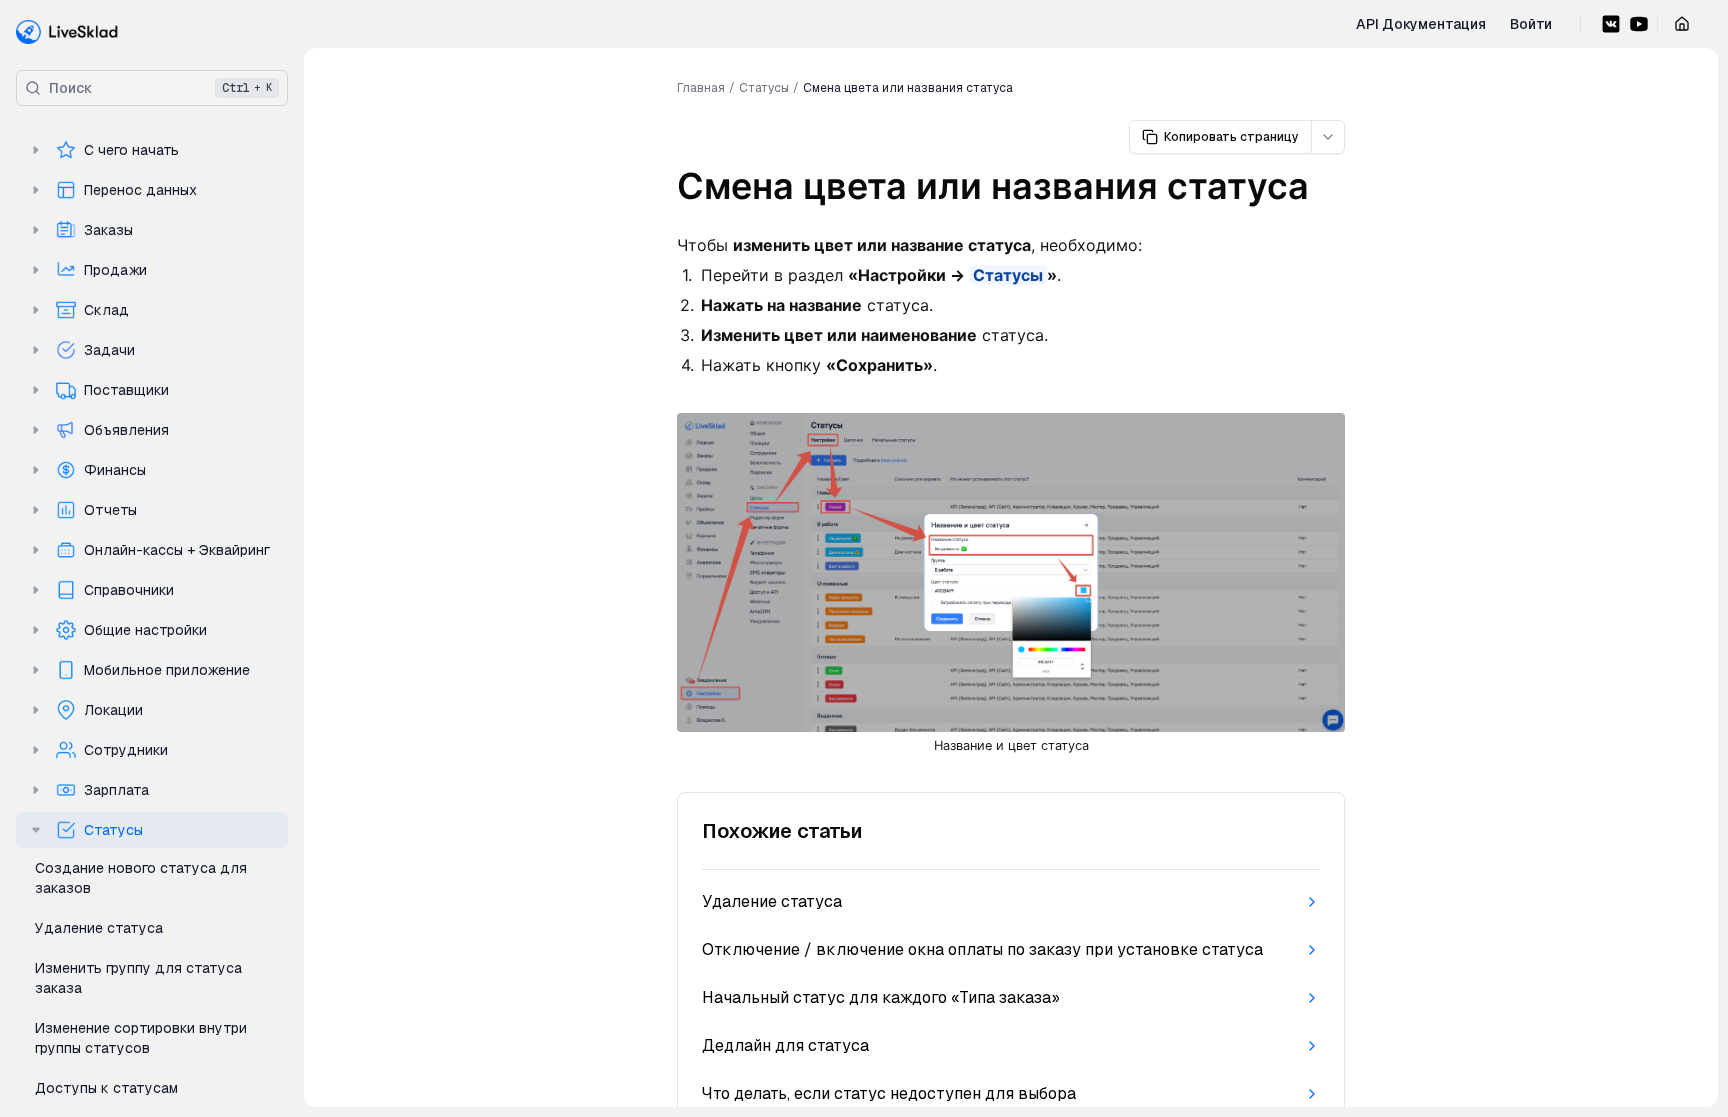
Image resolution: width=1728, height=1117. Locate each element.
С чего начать (131, 150)
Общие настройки (145, 630)
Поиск (160, 88)
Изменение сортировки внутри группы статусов (141, 1038)
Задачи (109, 350)
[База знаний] (67, 32)
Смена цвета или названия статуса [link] (908, 88)
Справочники (129, 590)
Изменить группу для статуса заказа (138, 978)
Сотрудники (126, 750)
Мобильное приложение (167, 670)
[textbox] (1011, 511)
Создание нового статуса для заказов (141, 878)
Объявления (126, 430)
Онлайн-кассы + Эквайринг (177, 550)
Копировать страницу (1231, 137)
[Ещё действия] (1328, 137)
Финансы (115, 470)
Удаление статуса (99, 928)
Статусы (113, 830)
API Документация (1421, 24)
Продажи (115, 270)
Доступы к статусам (106, 1088)
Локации (113, 710)
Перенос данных (140, 190)
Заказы (108, 230)
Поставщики (126, 390)
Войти (1531, 24)
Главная (701, 88)
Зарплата (116, 790)
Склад (106, 310)
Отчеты (110, 510)
